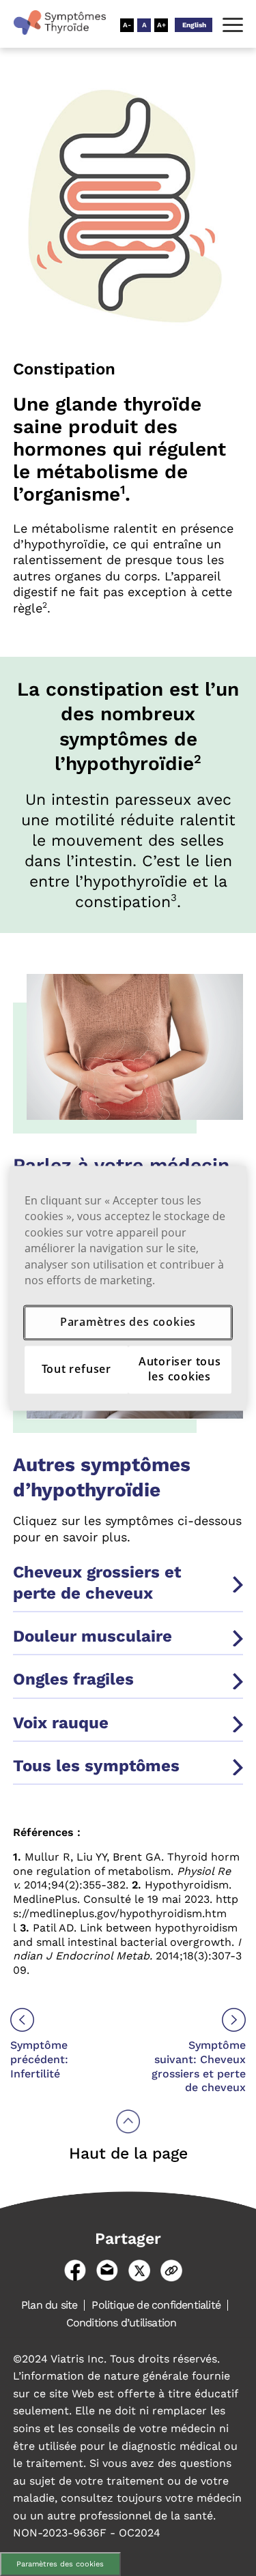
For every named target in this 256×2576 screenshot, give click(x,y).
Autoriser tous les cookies (180, 1369)
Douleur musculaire (93, 1636)
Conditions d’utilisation (122, 2323)
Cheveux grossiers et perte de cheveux (97, 1583)
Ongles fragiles (73, 1679)
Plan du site (49, 2305)
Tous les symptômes (96, 1766)
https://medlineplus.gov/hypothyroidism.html (126, 1913)
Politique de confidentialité (156, 2305)
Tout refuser (76, 1369)
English (194, 25)
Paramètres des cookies (60, 2564)
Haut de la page (128, 2153)
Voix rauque (61, 1723)
